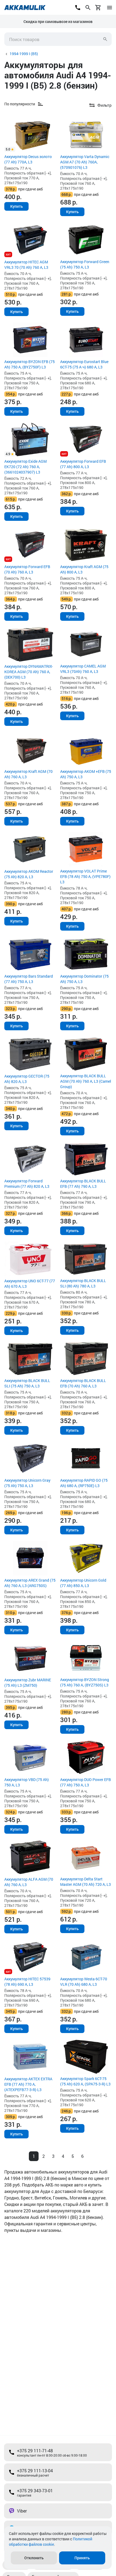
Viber (22, 2511)
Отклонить (34, 2558)
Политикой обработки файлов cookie (51, 2542)
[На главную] (25, 8)
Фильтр (105, 105)
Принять (82, 2558)
